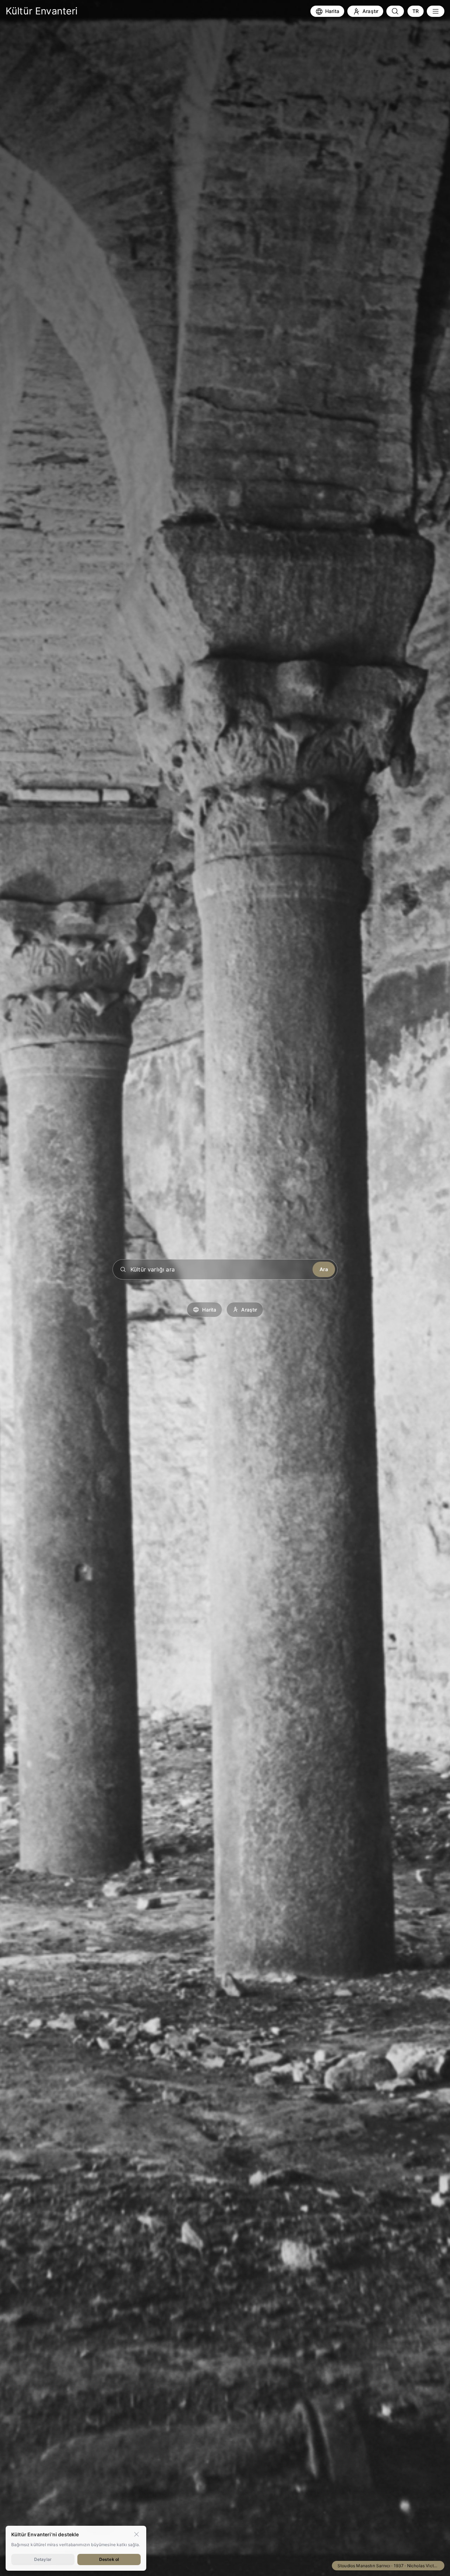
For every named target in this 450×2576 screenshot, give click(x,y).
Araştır (249, 1310)
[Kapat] (136, 2534)
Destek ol (109, 2559)
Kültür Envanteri (42, 11)
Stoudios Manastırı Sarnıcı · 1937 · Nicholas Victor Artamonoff (391, 2566)
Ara (324, 1269)
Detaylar (43, 2559)
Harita (209, 1310)
